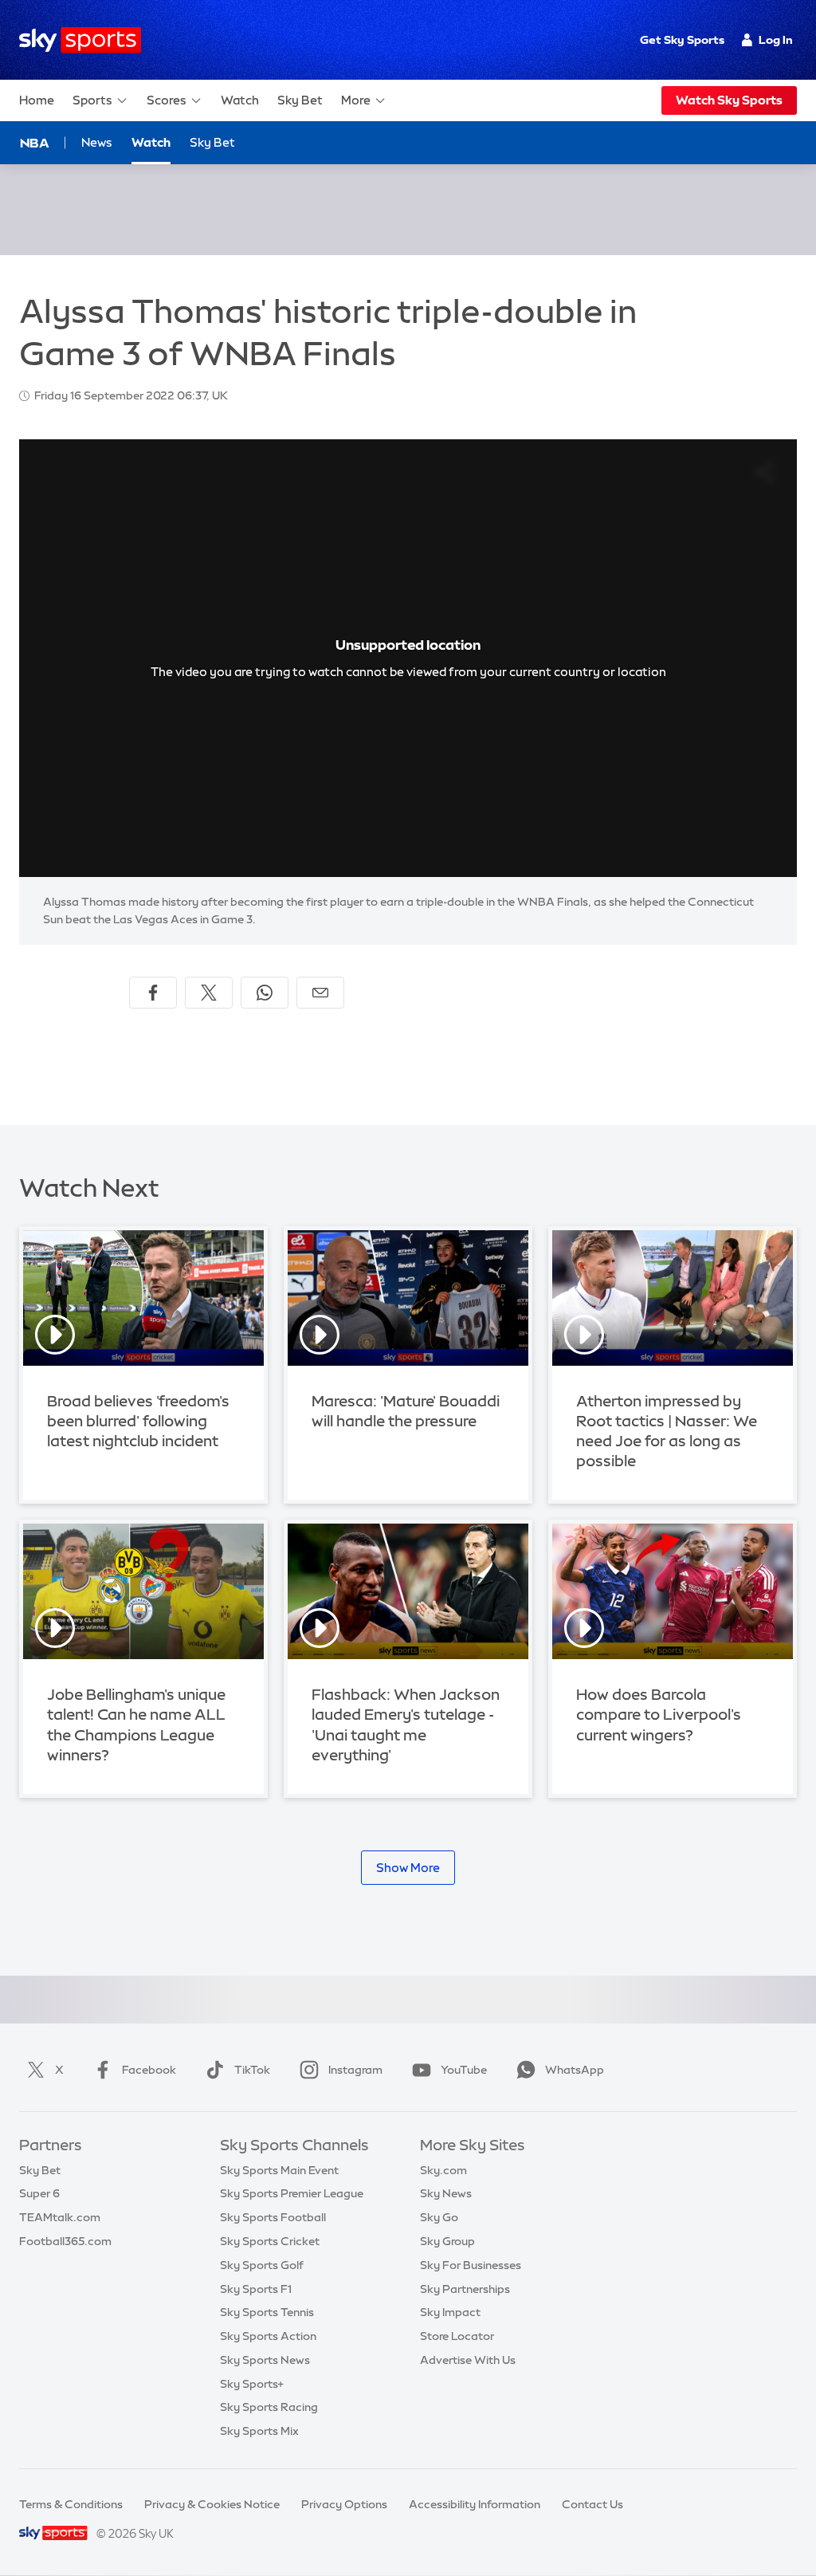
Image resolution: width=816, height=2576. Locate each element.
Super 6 (39, 2193)
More (356, 100)
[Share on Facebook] (153, 993)
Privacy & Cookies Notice (212, 2504)
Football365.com (65, 2241)
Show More (408, 1868)
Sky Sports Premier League (292, 2193)
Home (37, 100)
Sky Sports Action (268, 2336)
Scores (167, 100)
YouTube (464, 2070)
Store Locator (457, 2336)
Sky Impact (450, 2312)
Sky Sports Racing (269, 2407)
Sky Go (439, 2217)
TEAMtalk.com (60, 2217)
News (97, 142)
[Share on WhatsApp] (265, 993)
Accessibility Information (475, 2504)
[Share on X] (209, 993)
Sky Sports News (265, 2360)
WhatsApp (575, 2070)
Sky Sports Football (273, 2217)
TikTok (252, 2070)
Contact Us (592, 2504)
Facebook (149, 2070)
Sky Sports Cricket (270, 2241)
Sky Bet (300, 100)
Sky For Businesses (471, 2265)
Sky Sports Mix (259, 2431)
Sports (92, 100)
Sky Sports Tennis (267, 2312)
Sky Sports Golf (262, 2265)
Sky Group (447, 2241)
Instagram (355, 2070)
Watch (240, 100)
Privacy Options (344, 2504)
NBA (35, 143)
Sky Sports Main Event (279, 2170)
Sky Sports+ (252, 2384)
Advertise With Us (468, 2360)
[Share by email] (320, 993)
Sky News (446, 2193)
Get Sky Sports (682, 40)
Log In (776, 40)
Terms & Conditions (71, 2504)
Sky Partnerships (465, 2289)
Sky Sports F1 (256, 2289)
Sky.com (443, 2170)
